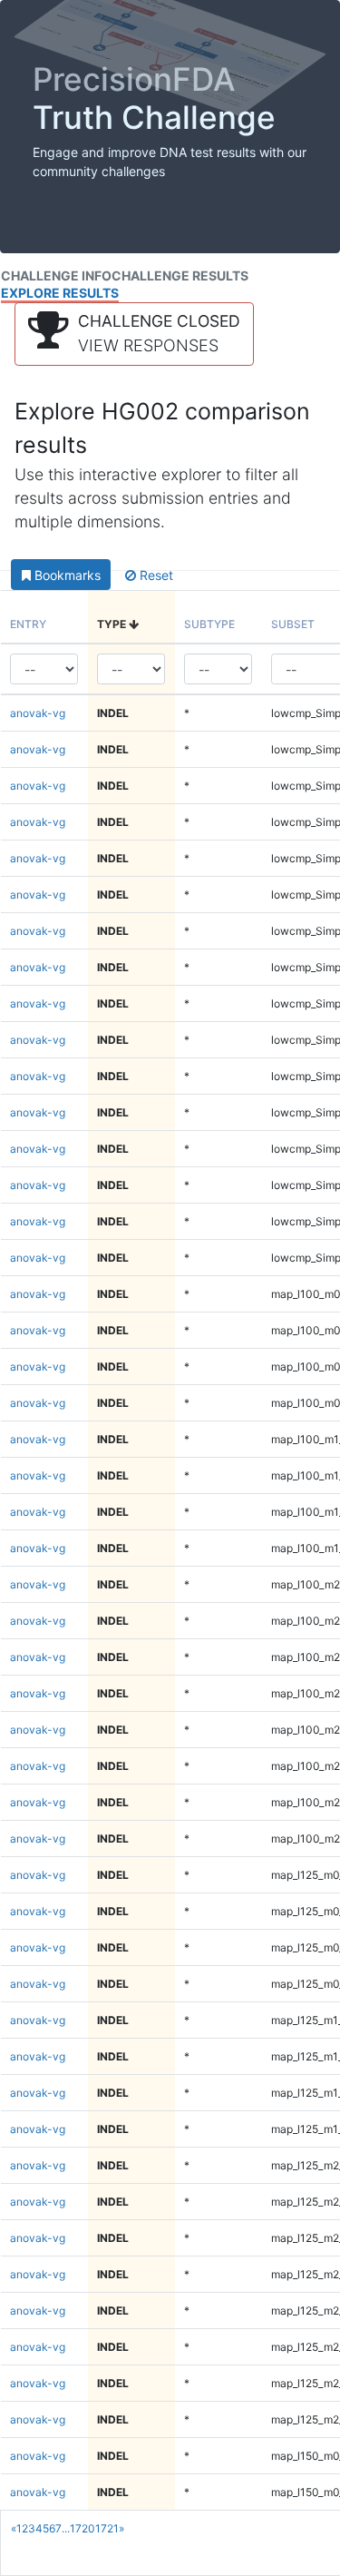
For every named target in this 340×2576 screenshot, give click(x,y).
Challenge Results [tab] (180, 275)
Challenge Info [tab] (56, 275)
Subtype (209, 624)
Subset (293, 624)
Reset (155, 575)
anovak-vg (38, 713)
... (66, 2528)
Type (113, 624)
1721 (107, 2528)
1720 (83, 2528)
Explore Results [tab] (60, 293)
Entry (28, 624)
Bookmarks (66, 575)
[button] (134, 334)
